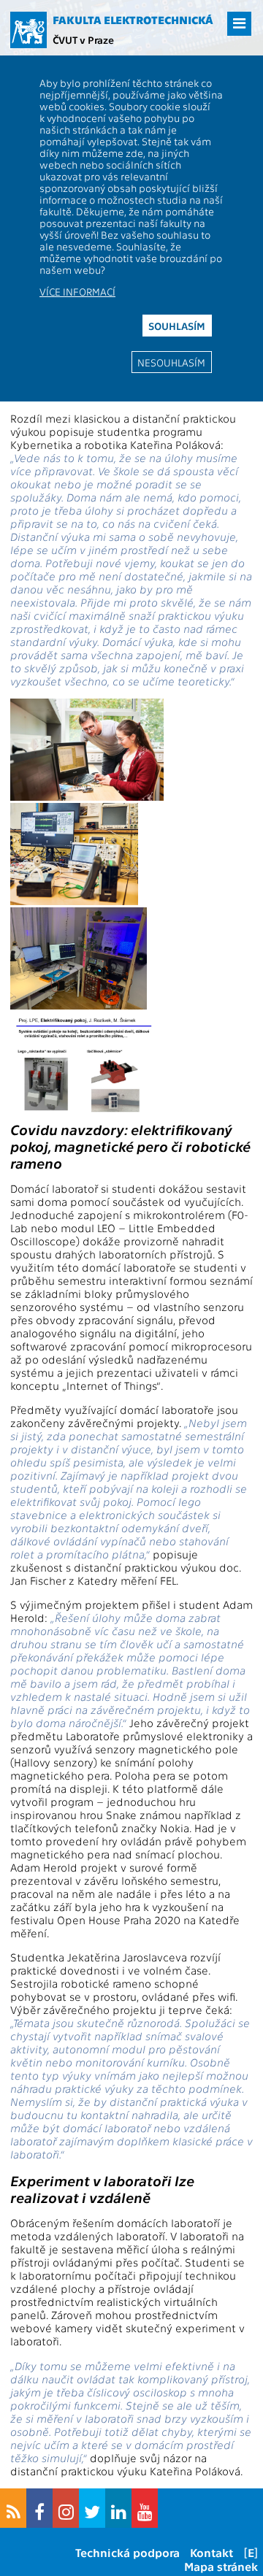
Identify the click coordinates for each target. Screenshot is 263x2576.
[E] (251, 2552)
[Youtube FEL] (145, 2508)
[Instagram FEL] (66, 2508)
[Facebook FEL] (39, 2508)
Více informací (77, 291)
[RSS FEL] (13, 2508)
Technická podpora (127, 2552)
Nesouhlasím (171, 362)
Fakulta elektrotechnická (133, 20)
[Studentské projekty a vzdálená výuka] (87, 796)
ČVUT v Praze (83, 39)
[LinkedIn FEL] (118, 2508)
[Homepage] (28, 30)
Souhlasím (177, 326)
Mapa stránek (221, 2566)
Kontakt (211, 2552)
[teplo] (79, 1005)
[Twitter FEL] (92, 2508)
